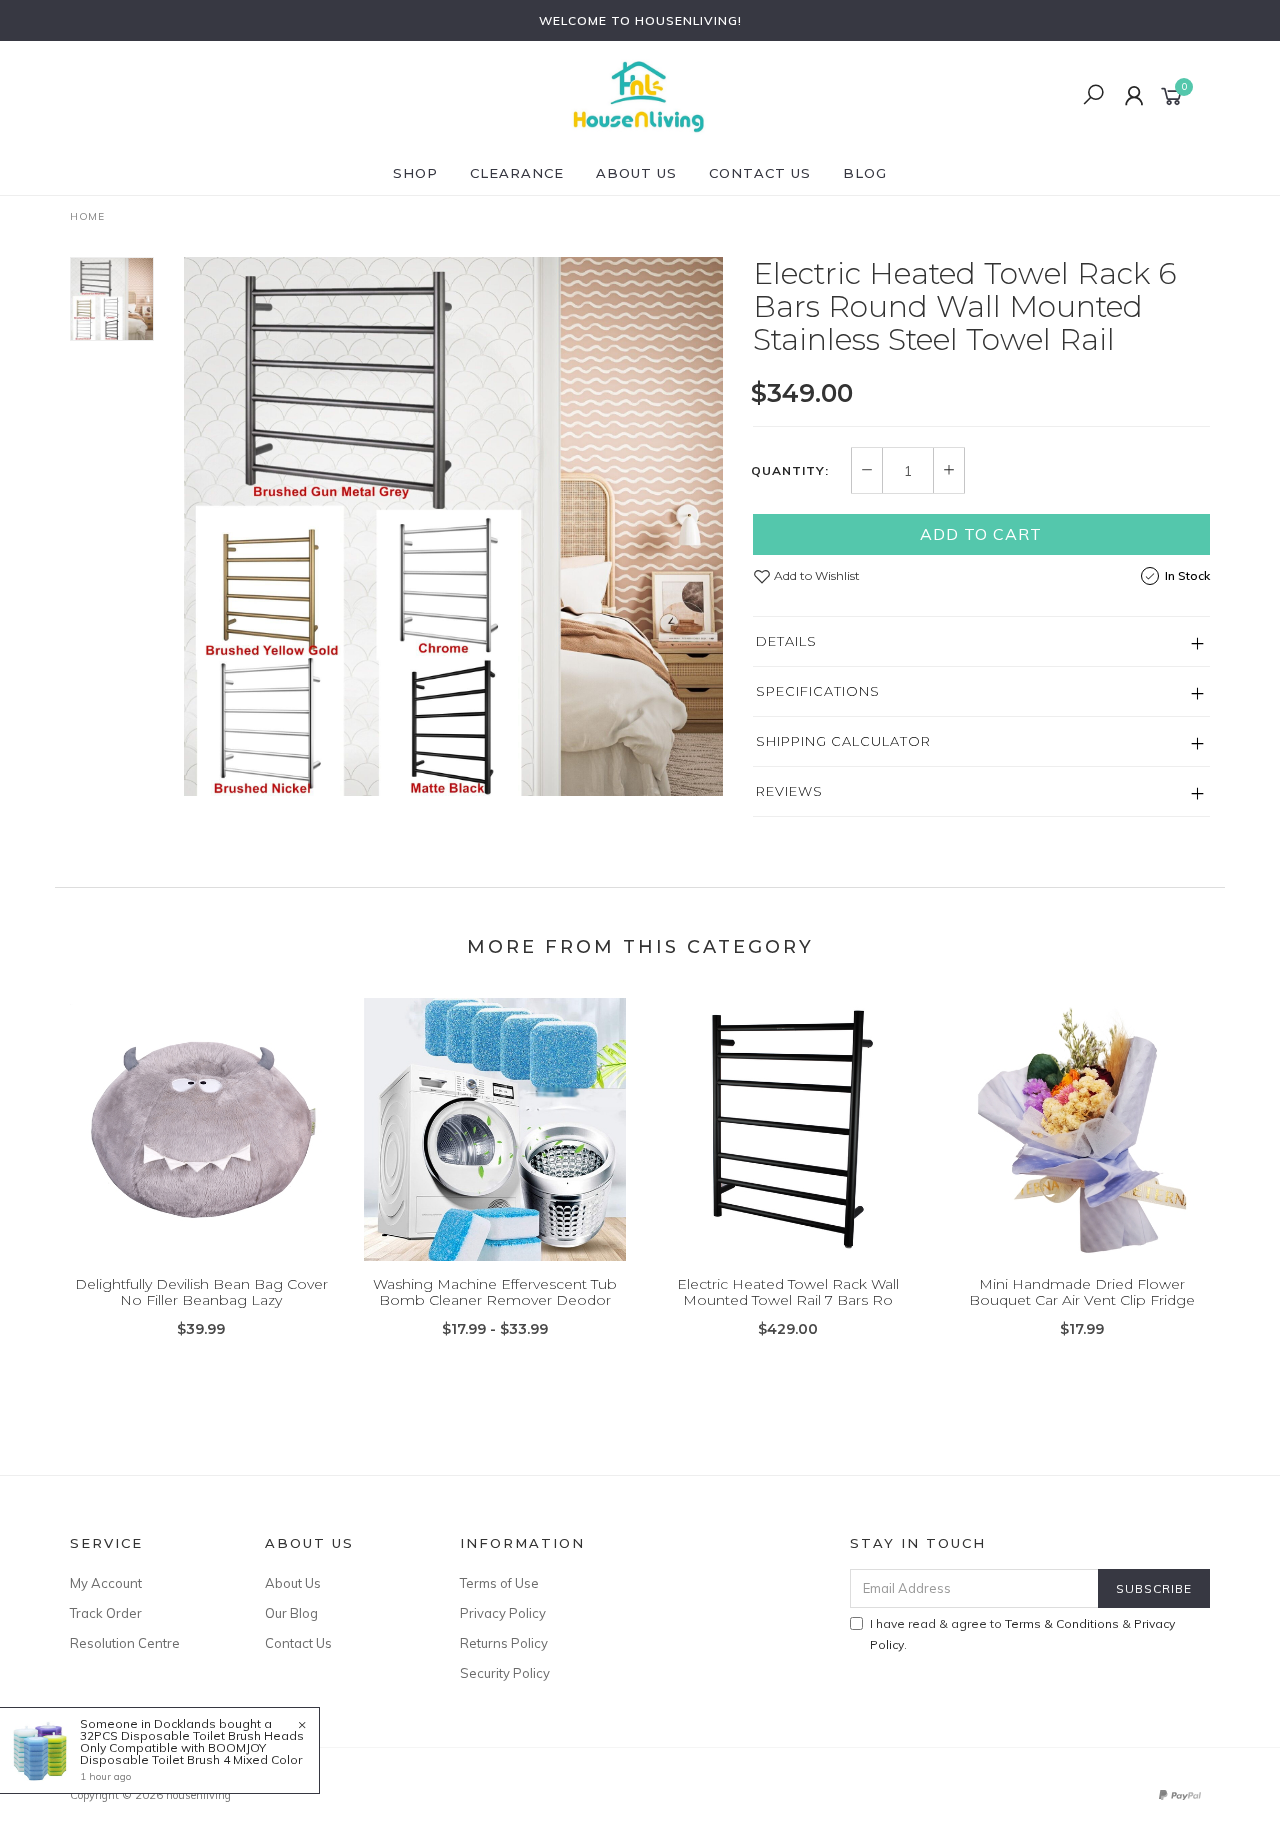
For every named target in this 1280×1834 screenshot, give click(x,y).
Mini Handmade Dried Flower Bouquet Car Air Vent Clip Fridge (1082, 1292)
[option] (453, 526)
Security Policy (505, 1673)
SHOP (415, 173)
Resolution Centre (125, 1643)
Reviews (789, 791)
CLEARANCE (517, 173)
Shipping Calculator (843, 741)
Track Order (106, 1613)
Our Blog (291, 1613)
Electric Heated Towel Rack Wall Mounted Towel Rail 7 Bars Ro (788, 1292)
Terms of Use (499, 1583)
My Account (106, 1583)
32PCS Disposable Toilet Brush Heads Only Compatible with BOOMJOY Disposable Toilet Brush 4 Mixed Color (192, 1747)
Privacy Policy (503, 1613)
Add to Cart (981, 534)
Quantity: (790, 471)
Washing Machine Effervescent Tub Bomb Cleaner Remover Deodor (495, 1292)
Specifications (818, 691)
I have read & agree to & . (1022, 1634)
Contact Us (760, 173)
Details (786, 641)
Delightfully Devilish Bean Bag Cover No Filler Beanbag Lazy (201, 1292)
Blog (865, 173)
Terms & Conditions (1062, 1623)
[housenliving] (638, 95)
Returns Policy (504, 1643)
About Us (636, 173)
